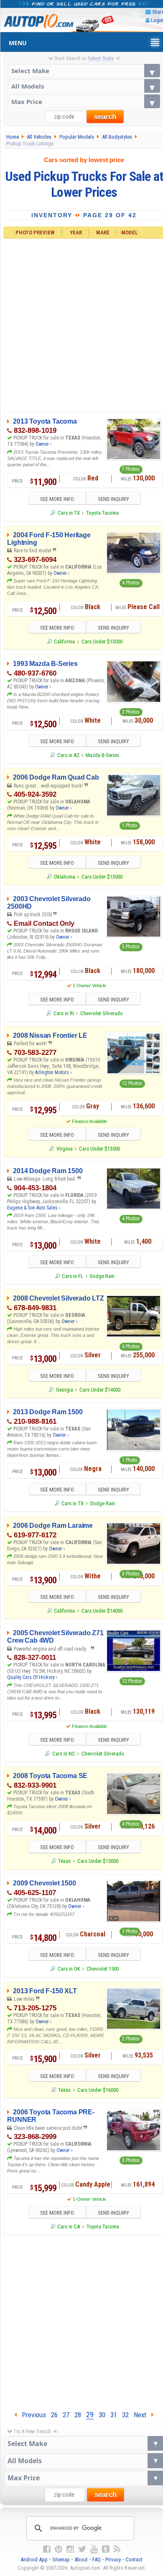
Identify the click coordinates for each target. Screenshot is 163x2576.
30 (102, 2415)
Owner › (43, 444)
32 (125, 2415)
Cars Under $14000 (100, 1390)
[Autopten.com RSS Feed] (117, 2549)
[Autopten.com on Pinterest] (59, 2549)
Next (143, 2415)
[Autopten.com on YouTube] (94, 2549)
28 (78, 2415)
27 (66, 2415)
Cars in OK (69, 1969)
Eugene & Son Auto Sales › (34, 1208)
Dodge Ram (102, 1276)
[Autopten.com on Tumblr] (106, 2549)
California (64, 641)
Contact (134, 2559)
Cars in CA (69, 2227)
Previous (31, 2415)
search (105, 117)
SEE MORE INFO (57, 499)
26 (54, 2415)
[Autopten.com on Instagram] (70, 2549)
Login (157, 20)
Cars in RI (64, 1013)
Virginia (64, 1149)
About (81, 2559)
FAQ (97, 2559)
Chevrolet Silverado (102, 1013)
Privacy (113, 2559)
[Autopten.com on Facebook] (47, 2549)
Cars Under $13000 (102, 641)
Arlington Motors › (53, 1072)
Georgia (64, 1390)
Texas (64, 1861)
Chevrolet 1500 (103, 1969)
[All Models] (84, 86)
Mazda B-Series (102, 755)
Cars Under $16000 (98, 2090)
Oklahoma (64, 877)
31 (114, 2415)
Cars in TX (69, 513)
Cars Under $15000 (98, 1861)
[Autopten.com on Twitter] (82, 2549)
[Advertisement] (81, 2321)
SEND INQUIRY (113, 499)
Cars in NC (64, 1754)
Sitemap (61, 2559)
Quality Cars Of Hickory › (32, 1677)
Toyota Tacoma (102, 513)
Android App (34, 2559)
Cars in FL (73, 1276)
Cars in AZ (68, 755)
